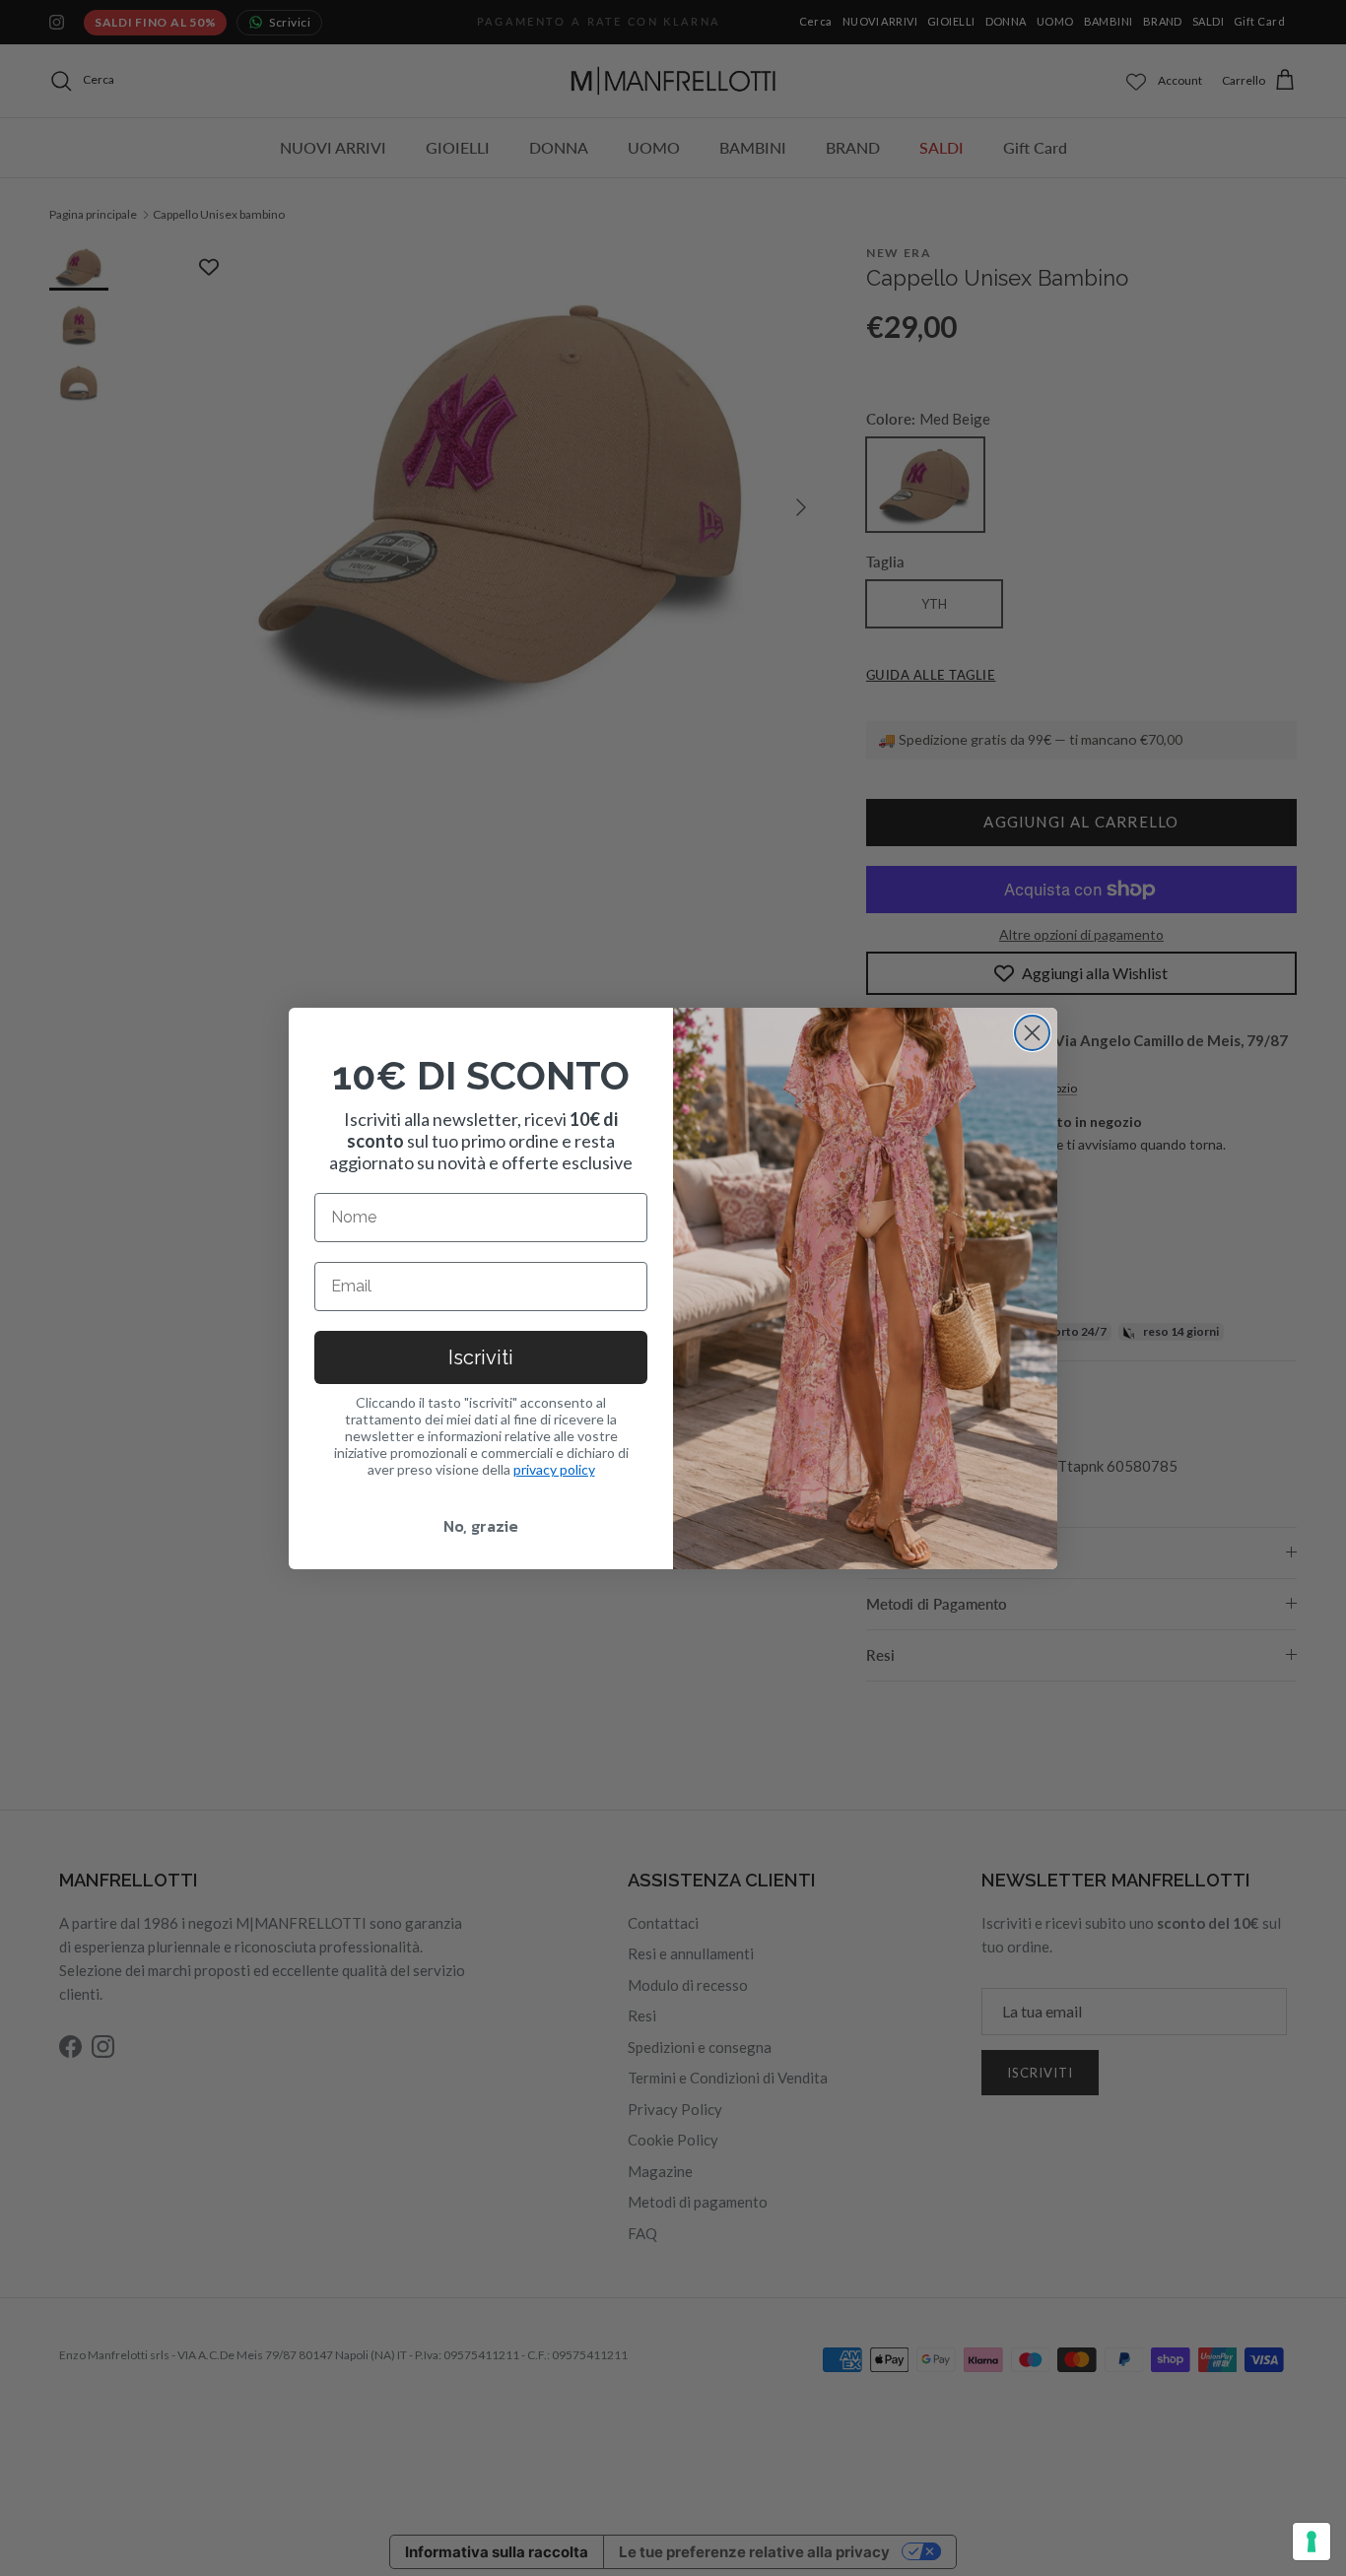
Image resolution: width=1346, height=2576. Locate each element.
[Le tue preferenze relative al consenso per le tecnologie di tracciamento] (1312, 2542)
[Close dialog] (1032, 1033)
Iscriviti (481, 1357)
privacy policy (554, 1469)
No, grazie (481, 1526)
